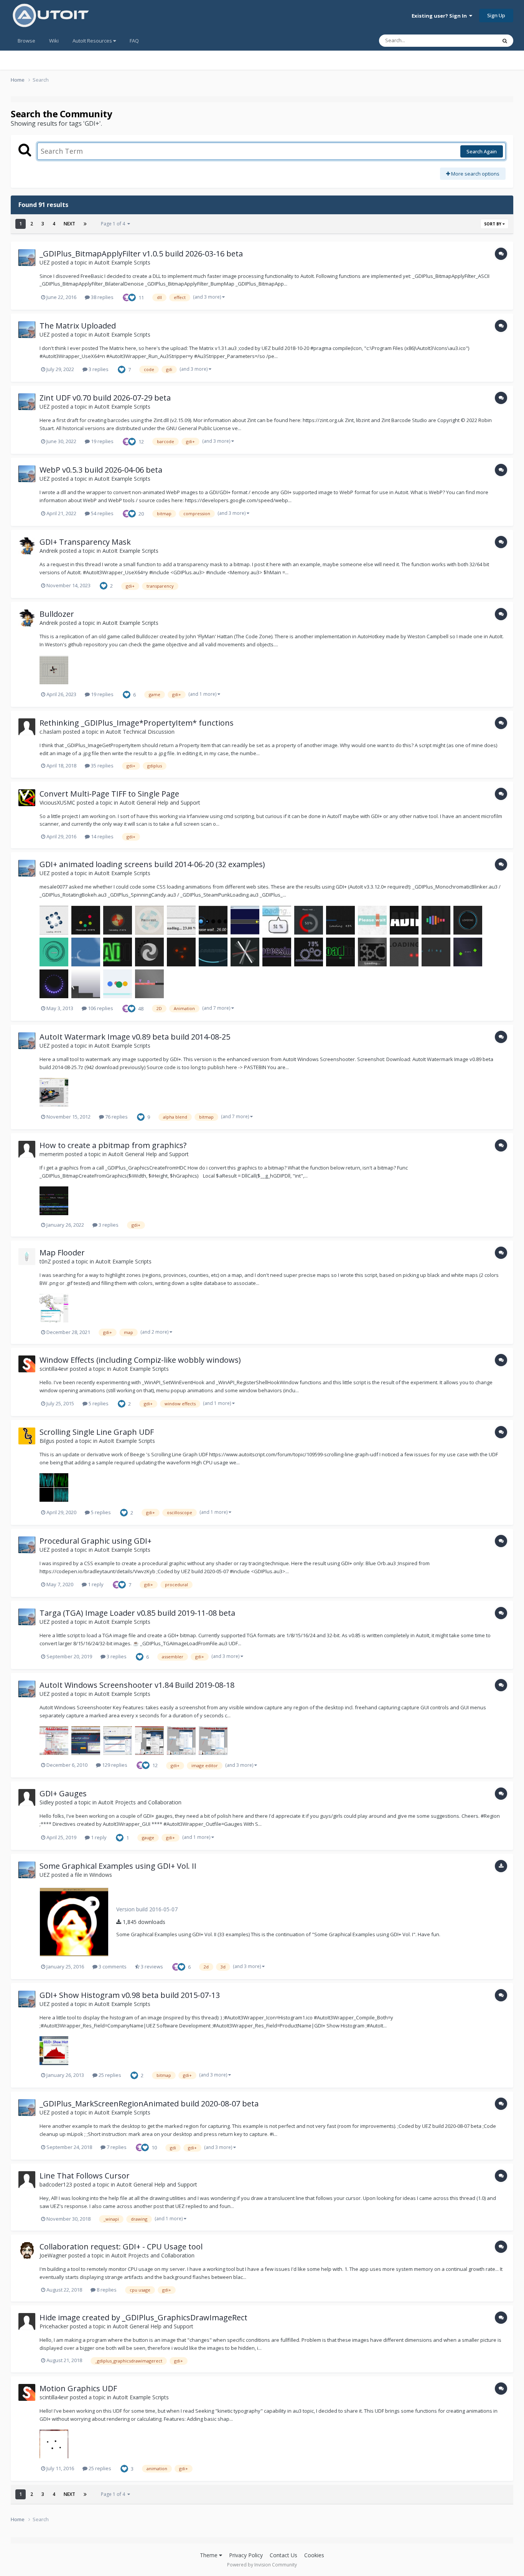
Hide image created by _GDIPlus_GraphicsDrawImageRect (143, 2317)
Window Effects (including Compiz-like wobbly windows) (140, 1360)
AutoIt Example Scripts (122, 262)
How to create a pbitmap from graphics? (113, 1145)
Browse (26, 41)
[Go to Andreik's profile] (27, 546)
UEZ (45, 262)
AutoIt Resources (93, 41)
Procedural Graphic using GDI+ (96, 1541)
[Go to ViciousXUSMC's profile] (27, 798)
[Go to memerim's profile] (27, 1149)
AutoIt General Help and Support (160, 803)
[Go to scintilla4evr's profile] (27, 1364)
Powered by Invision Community (262, 2565)
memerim (52, 1154)
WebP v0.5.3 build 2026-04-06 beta (101, 470)
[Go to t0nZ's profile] (27, 1257)
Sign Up (496, 15)
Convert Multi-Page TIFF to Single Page (109, 794)
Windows (101, 1875)
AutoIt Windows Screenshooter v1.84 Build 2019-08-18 (137, 1685)
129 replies (114, 1765)
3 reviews (151, 1967)
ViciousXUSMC (57, 803)
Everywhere (474, 40)
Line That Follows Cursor (85, 2176)
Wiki (54, 41)
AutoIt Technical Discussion (140, 732)
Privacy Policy (246, 2555)
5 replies (98, 1403)
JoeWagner (53, 2255)
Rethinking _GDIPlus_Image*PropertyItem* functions (137, 723)
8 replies (106, 2290)
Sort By (493, 224)
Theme (209, 2555)
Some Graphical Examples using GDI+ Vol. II (118, 1866)
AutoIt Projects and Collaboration (140, 1802)
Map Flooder (62, 1253)
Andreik (49, 551)
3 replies (98, 369)
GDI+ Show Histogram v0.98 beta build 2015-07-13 (130, 1995)
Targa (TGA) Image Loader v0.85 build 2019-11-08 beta (137, 1613)
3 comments (112, 1967)
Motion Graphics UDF (78, 2388)
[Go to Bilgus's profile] (27, 1436)
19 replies (102, 441)
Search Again (482, 151)
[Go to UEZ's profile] (27, 258)
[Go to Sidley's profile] (27, 1797)
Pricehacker (54, 2326)
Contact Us (283, 2555)
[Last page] (85, 224)
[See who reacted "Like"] (132, 297)
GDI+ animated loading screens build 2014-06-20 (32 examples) (152, 864)
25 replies (109, 2075)
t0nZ (45, 1261)
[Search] (505, 41)
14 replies (102, 836)
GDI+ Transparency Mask (85, 542)
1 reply (95, 1584)
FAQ (134, 41)
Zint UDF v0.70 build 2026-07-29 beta (105, 398)
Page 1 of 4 (114, 224)
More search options (475, 174)
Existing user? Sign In (440, 16)
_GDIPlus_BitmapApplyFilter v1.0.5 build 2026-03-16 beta (141, 254)
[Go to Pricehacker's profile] (27, 2321)
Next (69, 224)
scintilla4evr (54, 1369)
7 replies (116, 2147)
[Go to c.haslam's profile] (27, 727)
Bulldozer (57, 614)
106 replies (100, 1008)
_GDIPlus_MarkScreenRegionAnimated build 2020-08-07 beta (149, 2104)
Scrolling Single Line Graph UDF (97, 1432)
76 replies (116, 1117)
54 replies (102, 513)
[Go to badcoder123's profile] (27, 2180)
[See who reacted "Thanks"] (127, 297)
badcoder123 (56, 2184)
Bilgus (47, 1441)
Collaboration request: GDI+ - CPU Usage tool (121, 2247)
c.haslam (50, 732)
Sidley (47, 1802)
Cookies (314, 2555)
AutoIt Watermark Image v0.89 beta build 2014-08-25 (135, 1037)
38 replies (102, 297)
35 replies (102, 766)
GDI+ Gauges (63, 1793)
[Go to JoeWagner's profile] (27, 2251)
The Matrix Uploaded (78, 326)
